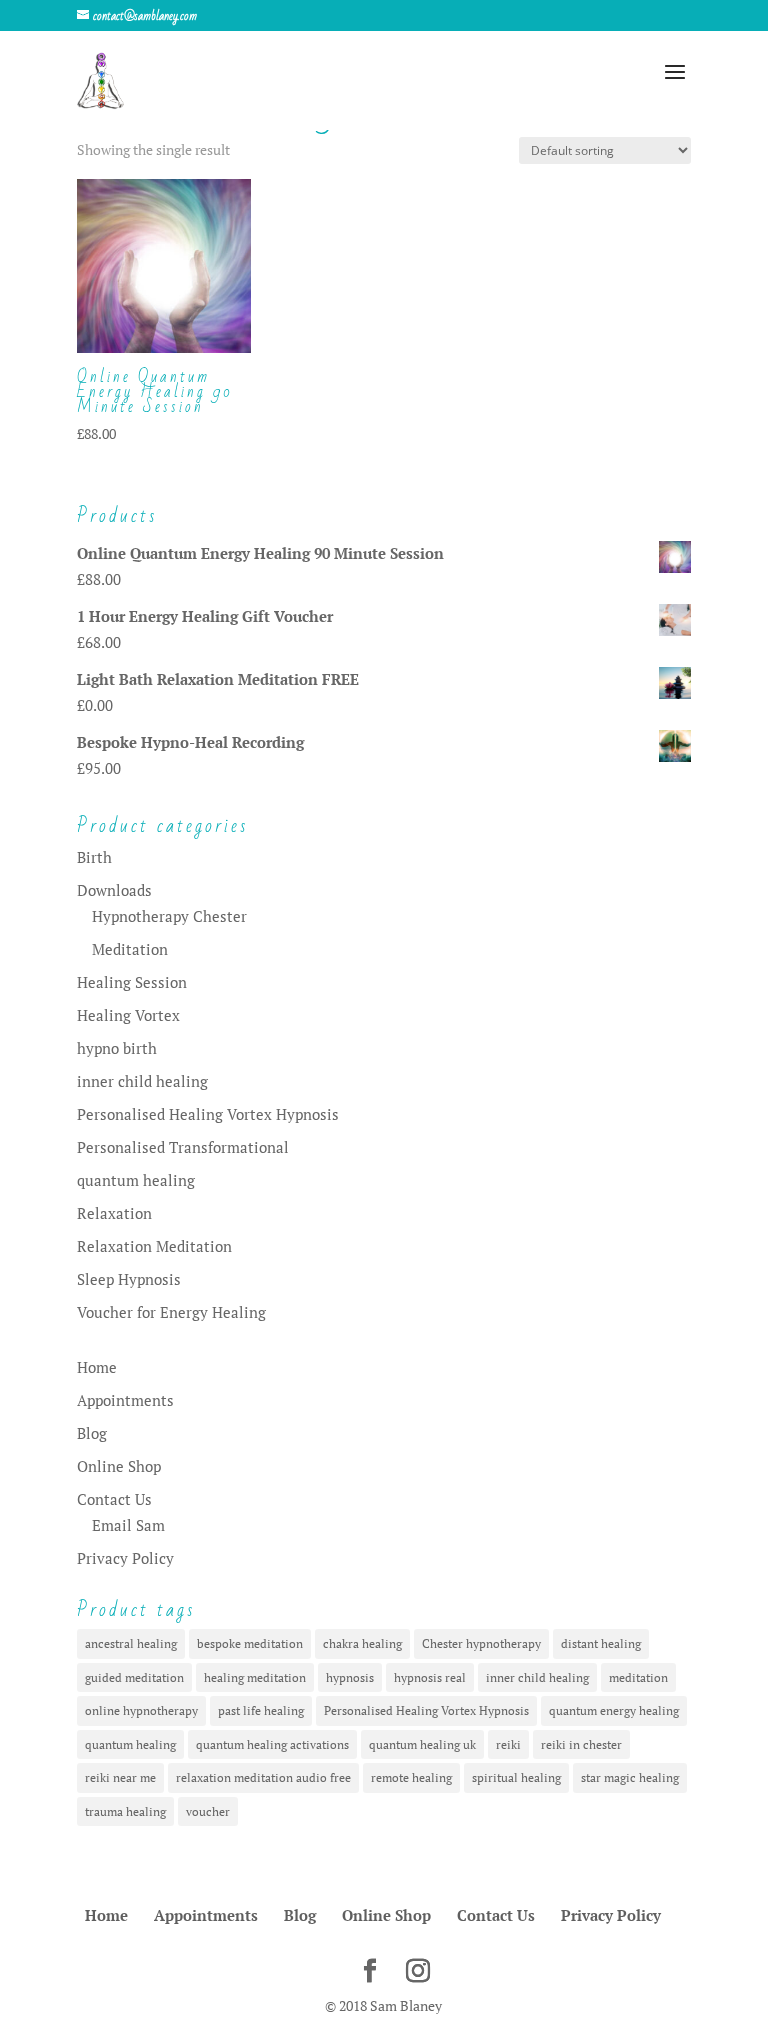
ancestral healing (131, 1643)
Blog (92, 1433)
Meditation (130, 949)
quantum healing (136, 1180)
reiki (508, 1744)
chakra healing (362, 1643)
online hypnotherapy (141, 1710)
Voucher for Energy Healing (171, 1312)
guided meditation (134, 1677)
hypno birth (117, 1048)
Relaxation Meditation (154, 1246)
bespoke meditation (250, 1643)
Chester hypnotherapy (481, 1643)
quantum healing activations (272, 1744)
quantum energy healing (614, 1710)
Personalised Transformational (183, 1147)
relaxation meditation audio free (263, 1777)
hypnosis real (430, 1677)
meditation (638, 1677)
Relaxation (114, 1213)
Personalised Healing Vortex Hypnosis (208, 1114)
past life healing (261, 1710)
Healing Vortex (128, 1015)
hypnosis (350, 1677)
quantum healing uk (422, 1744)
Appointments (125, 1400)
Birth (94, 857)
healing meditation (255, 1677)
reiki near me (120, 1777)
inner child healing (142, 1081)
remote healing (411, 1777)
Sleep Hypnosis (129, 1279)
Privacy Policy (125, 1558)
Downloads (114, 890)
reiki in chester (581, 1744)
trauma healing (125, 1811)
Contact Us (114, 1499)
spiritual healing (516, 1777)
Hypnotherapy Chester (169, 916)
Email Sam (128, 1525)
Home (97, 1367)
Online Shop (119, 1466)
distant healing (601, 1643)
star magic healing (630, 1777)
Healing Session (132, 982)
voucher (208, 1811)
